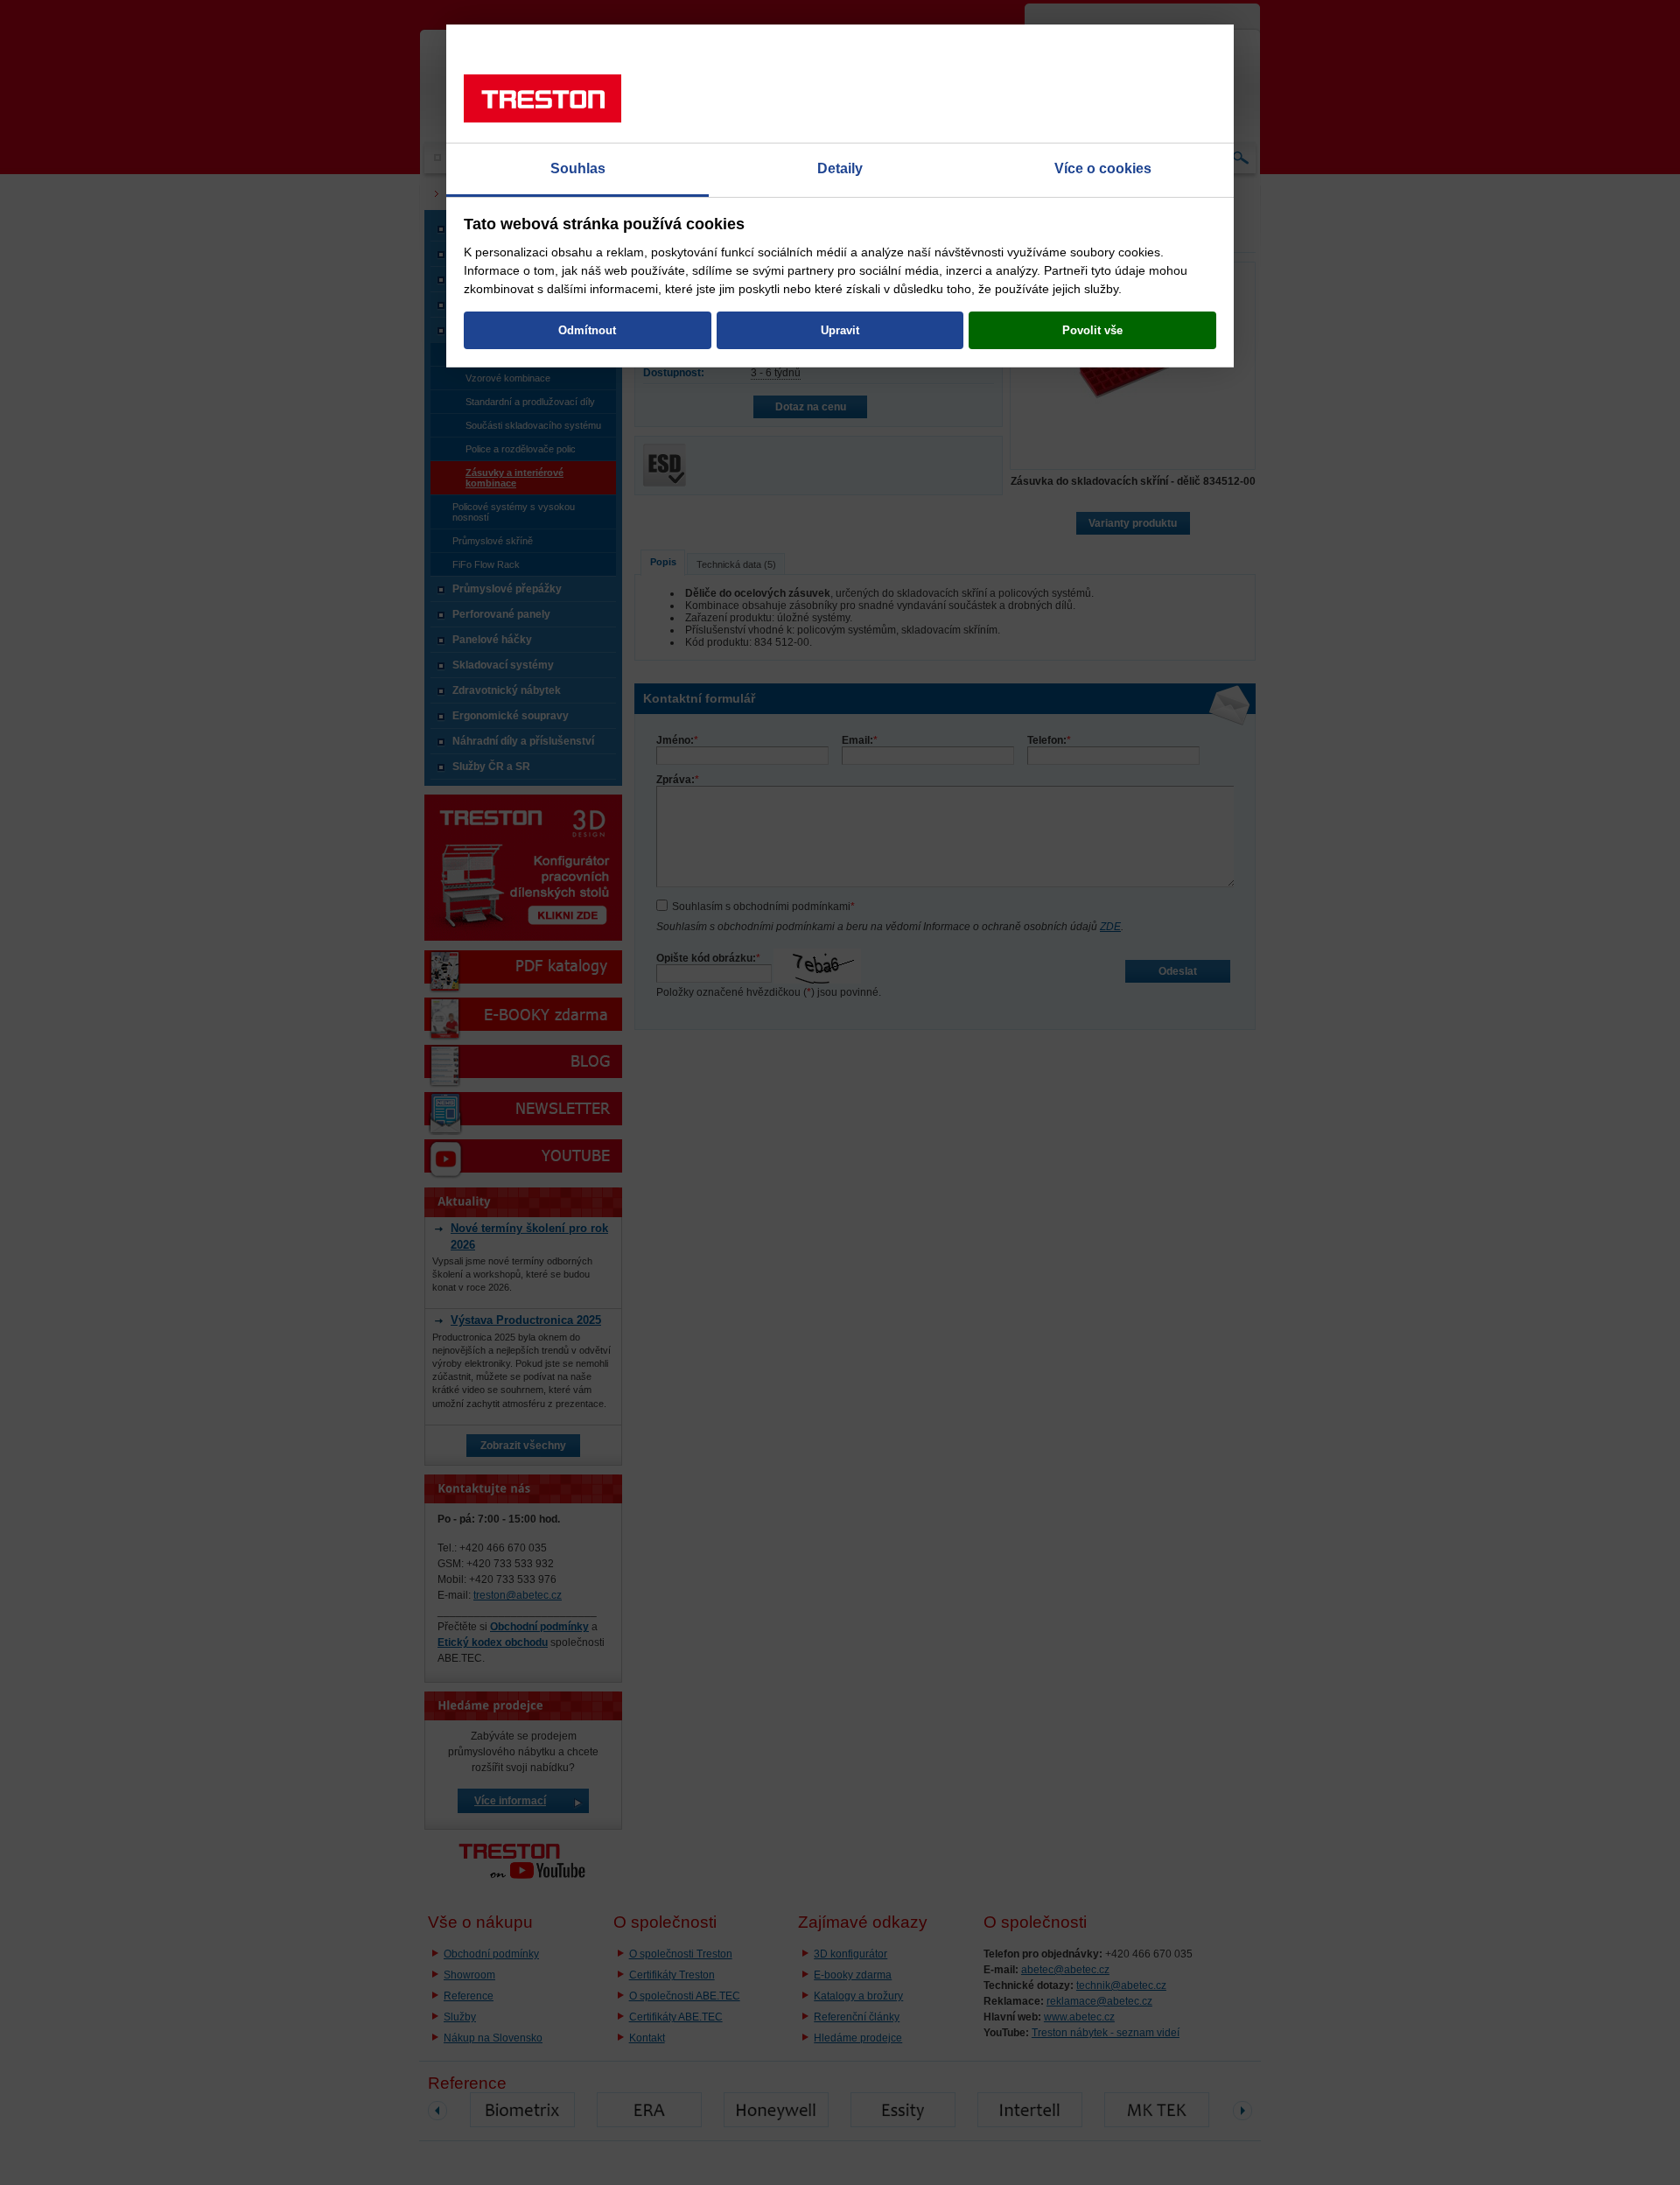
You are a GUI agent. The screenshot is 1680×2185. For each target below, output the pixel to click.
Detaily (840, 168)
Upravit (840, 330)
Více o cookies (1103, 168)
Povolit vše (1092, 330)
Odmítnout (587, 330)
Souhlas (578, 168)
